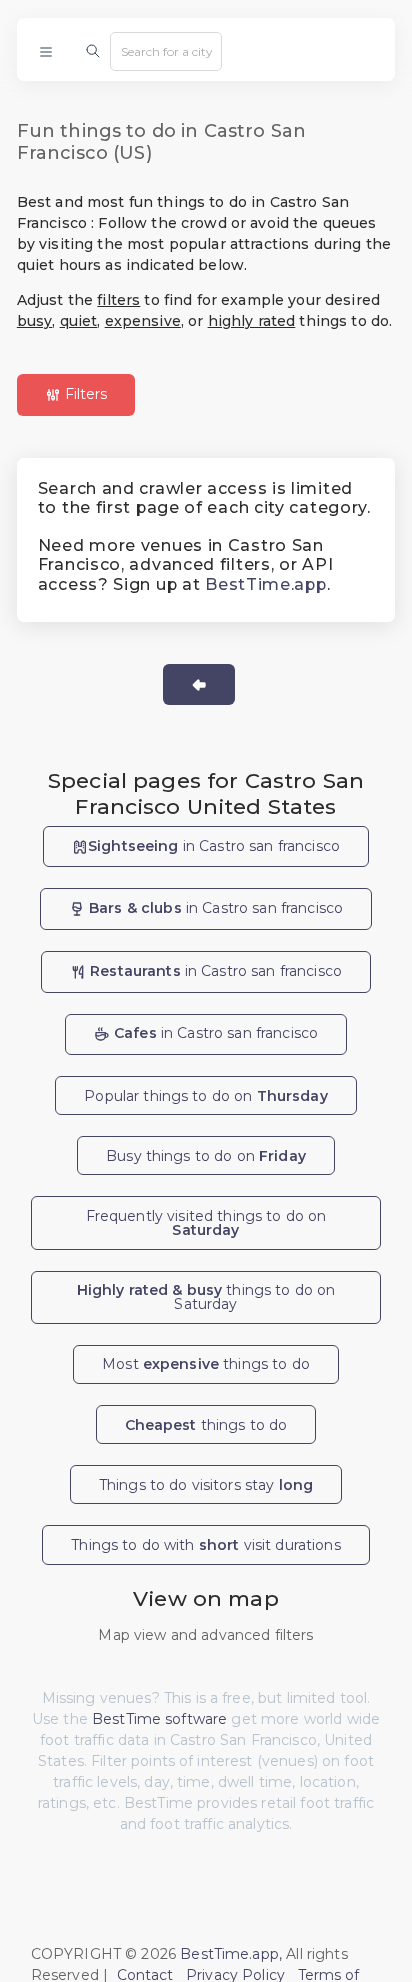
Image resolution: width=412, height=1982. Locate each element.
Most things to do (206, 1364)
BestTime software (159, 1719)
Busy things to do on (206, 1156)
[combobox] (166, 51)
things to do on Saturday (206, 1297)
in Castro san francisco (214, 846)
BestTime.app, (231, 1954)
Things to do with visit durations (205, 1545)
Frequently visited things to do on (206, 1223)
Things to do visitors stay (206, 1485)
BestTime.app (265, 584)
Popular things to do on (206, 1096)
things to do (206, 1425)
